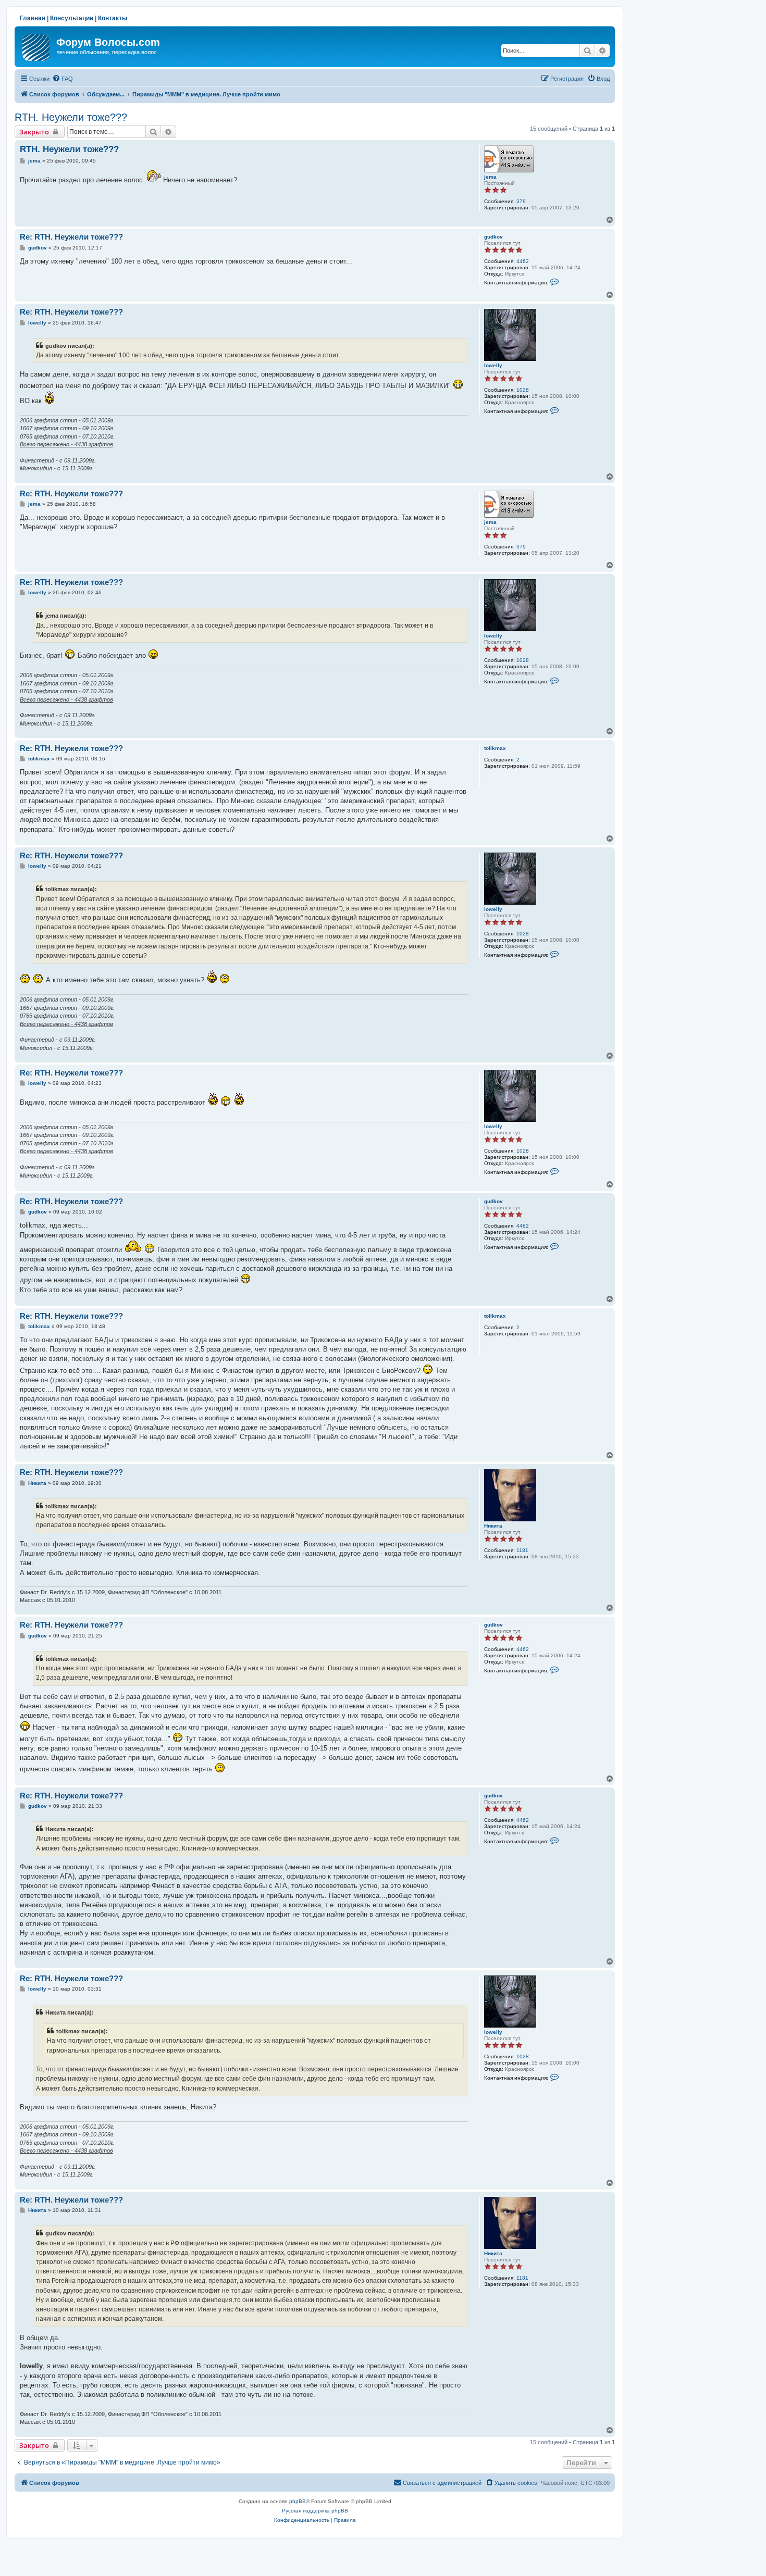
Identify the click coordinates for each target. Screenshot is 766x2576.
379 (521, 201)
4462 (523, 261)
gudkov (493, 237)
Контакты (113, 18)
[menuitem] (63, 79)
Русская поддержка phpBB (315, 2511)
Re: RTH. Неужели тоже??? (71, 237)
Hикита (493, 1526)
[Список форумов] (37, 45)
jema (490, 177)
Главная (33, 18)
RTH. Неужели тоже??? (71, 117)
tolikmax (495, 748)
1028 (523, 390)
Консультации (72, 18)
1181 (522, 1550)
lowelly (493, 365)
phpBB (298, 2501)
